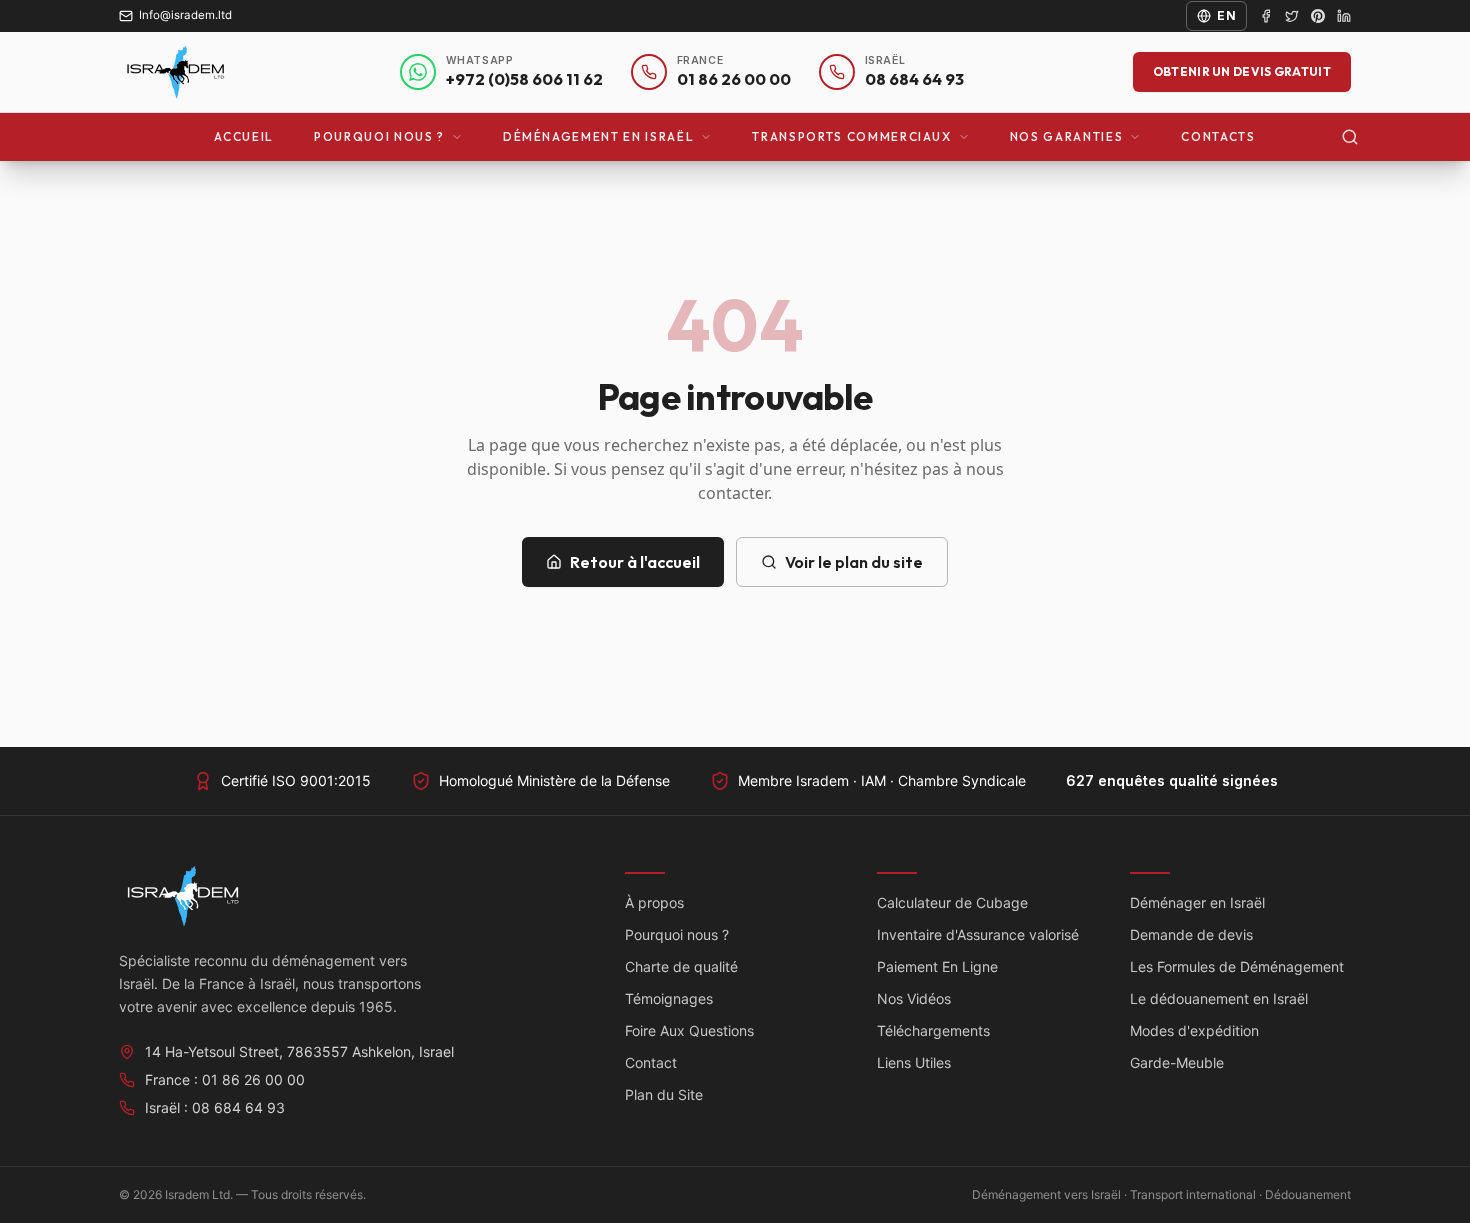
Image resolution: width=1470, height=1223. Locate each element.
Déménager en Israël (1197, 902)
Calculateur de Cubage (952, 902)
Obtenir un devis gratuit (1242, 71)
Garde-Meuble (1177, 1062)
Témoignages (669, 998)
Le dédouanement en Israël (1219, 998)
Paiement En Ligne (937, 966)
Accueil (244, 136)
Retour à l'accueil (635, 562)
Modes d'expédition (1194, 1030)
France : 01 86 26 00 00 (225, 1079)
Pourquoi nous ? (379, 136)
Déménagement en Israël (598, 136)
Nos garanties (1067, 136)
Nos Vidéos (914, 998)
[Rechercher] (1350, 137)
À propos (654, 902)
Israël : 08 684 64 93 (215, 1107)
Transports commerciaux (851, 136)
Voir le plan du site (854, 562)
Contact (651, 1062)
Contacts (1218, 136)
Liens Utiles (914, 1062)
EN (1226, 15)
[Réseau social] (1266, 16)
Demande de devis (1191, 934)
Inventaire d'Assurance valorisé (978, 934)
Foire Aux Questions (689, 1030)
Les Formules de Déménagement (1237, 966)
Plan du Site (664, 1094)
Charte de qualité (681, 966)
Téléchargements (933, 1030)
